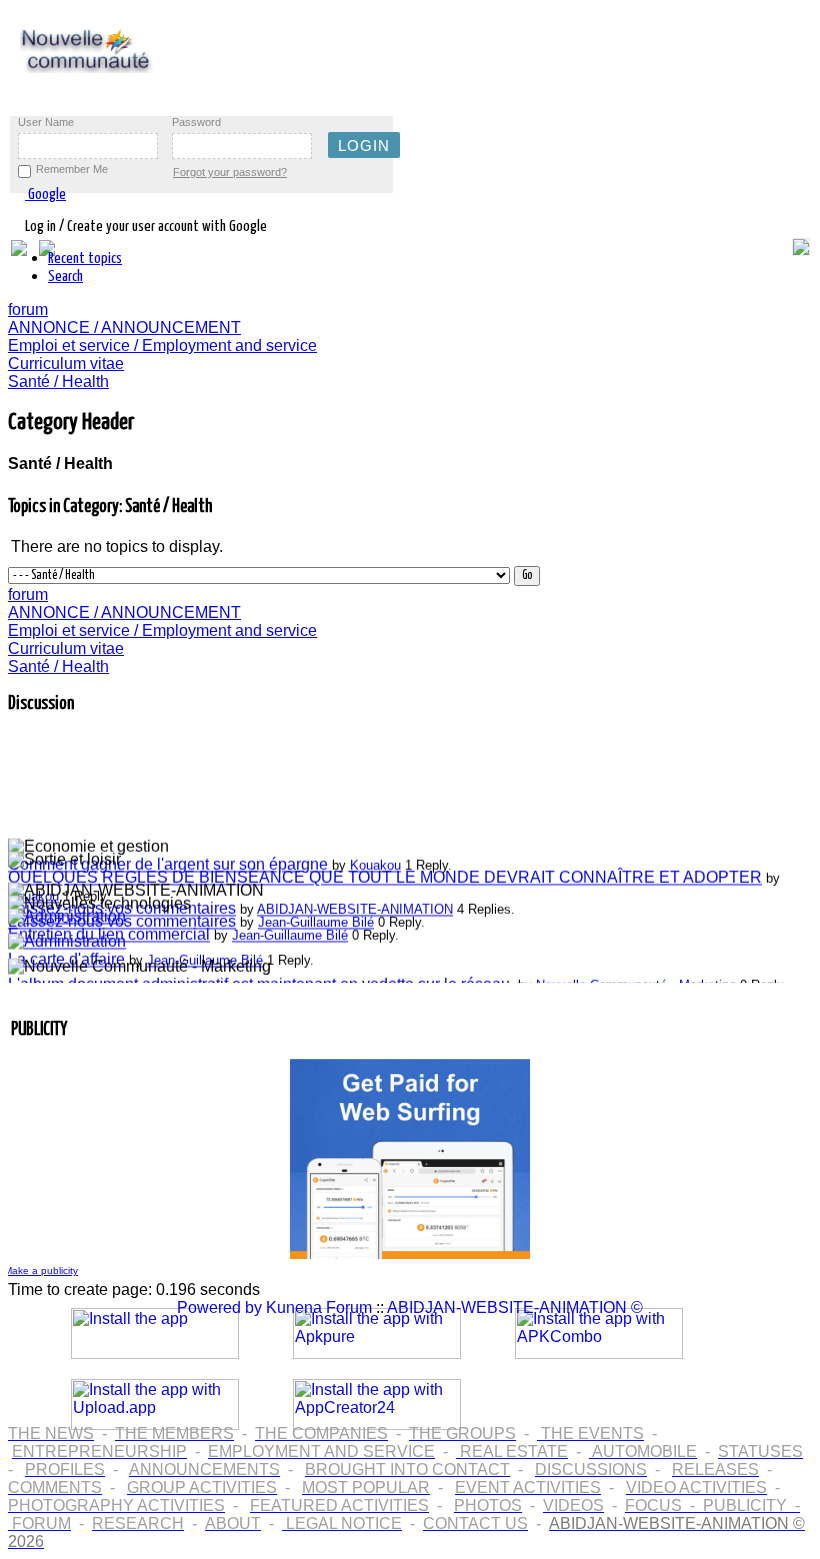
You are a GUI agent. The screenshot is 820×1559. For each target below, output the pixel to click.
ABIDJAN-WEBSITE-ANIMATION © (515, 1307)
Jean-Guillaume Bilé (316, 919)
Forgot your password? (230, 172)
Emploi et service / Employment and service (162, 345)
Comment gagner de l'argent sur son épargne (170, 861)
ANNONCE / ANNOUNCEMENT (124, 327)
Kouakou (375, 862)
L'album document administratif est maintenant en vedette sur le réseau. (261, 981)
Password (196, 122)
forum (28, 309)
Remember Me (72, 169)
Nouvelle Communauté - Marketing (636, 982)
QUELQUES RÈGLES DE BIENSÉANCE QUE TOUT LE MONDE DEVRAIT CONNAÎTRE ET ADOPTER (385, 874)
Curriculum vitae (66, 363)
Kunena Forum (319, 1307)
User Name (46, 122)
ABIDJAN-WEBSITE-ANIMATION (355, 906)
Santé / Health (58, 381)
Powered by (219, 1307)
